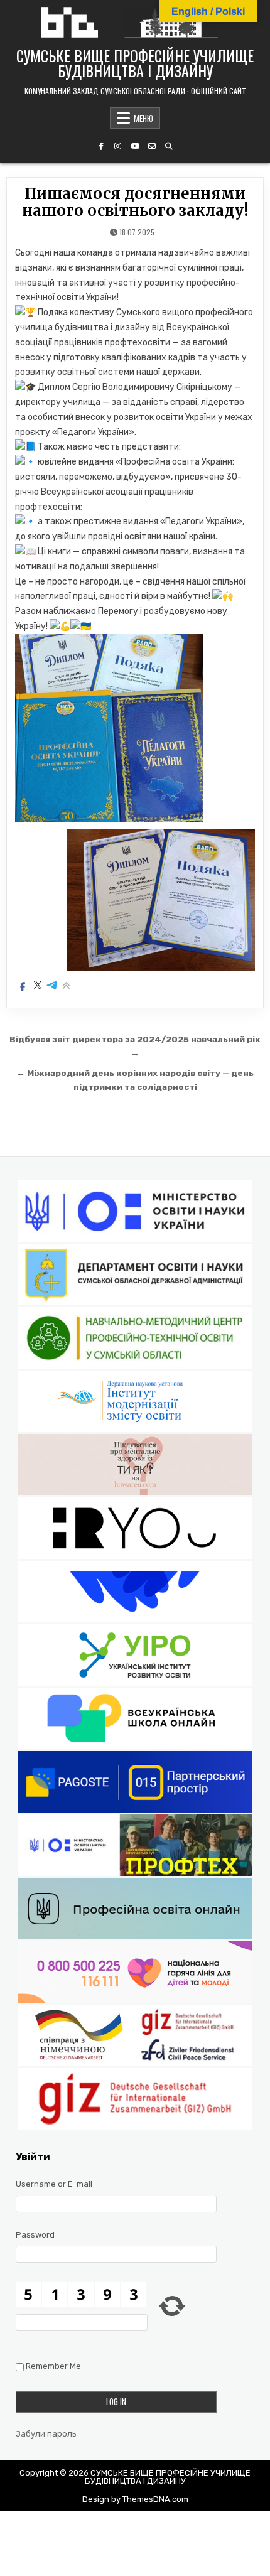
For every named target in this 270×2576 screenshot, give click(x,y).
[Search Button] (169, 146)
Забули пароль (46, 2434)
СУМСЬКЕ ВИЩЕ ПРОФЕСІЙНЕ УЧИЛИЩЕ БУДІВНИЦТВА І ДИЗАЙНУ (135, 63)
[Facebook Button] (101, 146)
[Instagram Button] (118, 146)
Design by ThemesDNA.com (135, 2499)
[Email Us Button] (152, 146)
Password (35, 2235)
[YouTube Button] (135, 146)
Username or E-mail (54, 2184)
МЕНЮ (143, 118)
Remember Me (53, 2367)
